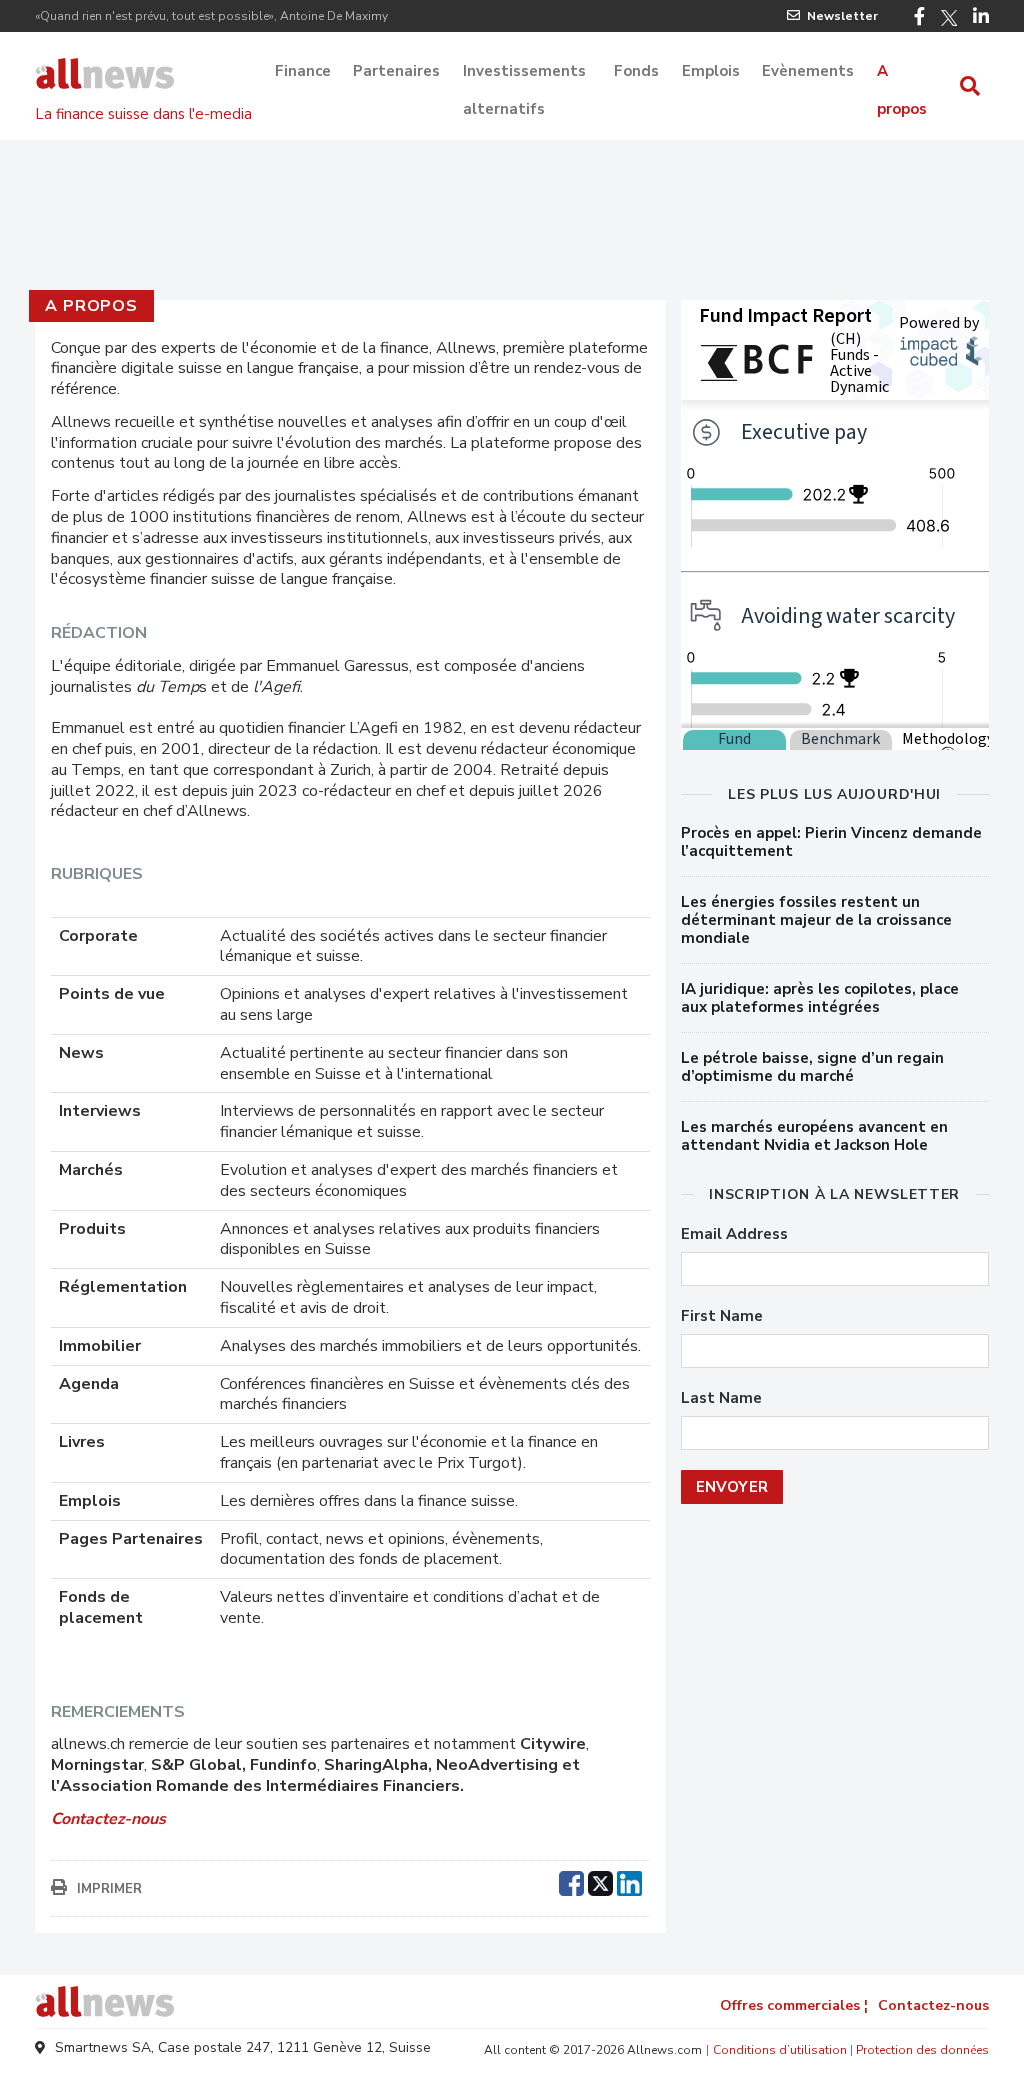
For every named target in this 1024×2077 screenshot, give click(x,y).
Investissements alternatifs (524, 73)
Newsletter (842, 16)
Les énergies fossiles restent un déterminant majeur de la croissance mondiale (816, 920)
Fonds (636, 71)
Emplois (711, 71)
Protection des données (922, 2050)
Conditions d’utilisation (780, 2050)
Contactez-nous (933, 2005)
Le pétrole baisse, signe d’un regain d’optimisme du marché (812, 1067)
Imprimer (109, 1889)
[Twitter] (949, 18)
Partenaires (396, 71)
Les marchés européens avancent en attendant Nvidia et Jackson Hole (814, 1136)
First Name (722, 1316)
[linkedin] (629, 1881)
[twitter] (600, 1881)
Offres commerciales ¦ (794, 2005)
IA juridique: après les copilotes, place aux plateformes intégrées (820, 998)
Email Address (734, 1234)
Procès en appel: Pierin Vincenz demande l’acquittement (831, 842)
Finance (303, 71)
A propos (902, 73)
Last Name (721, 1398)
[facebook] (571, 1881)
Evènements (808, 71)
